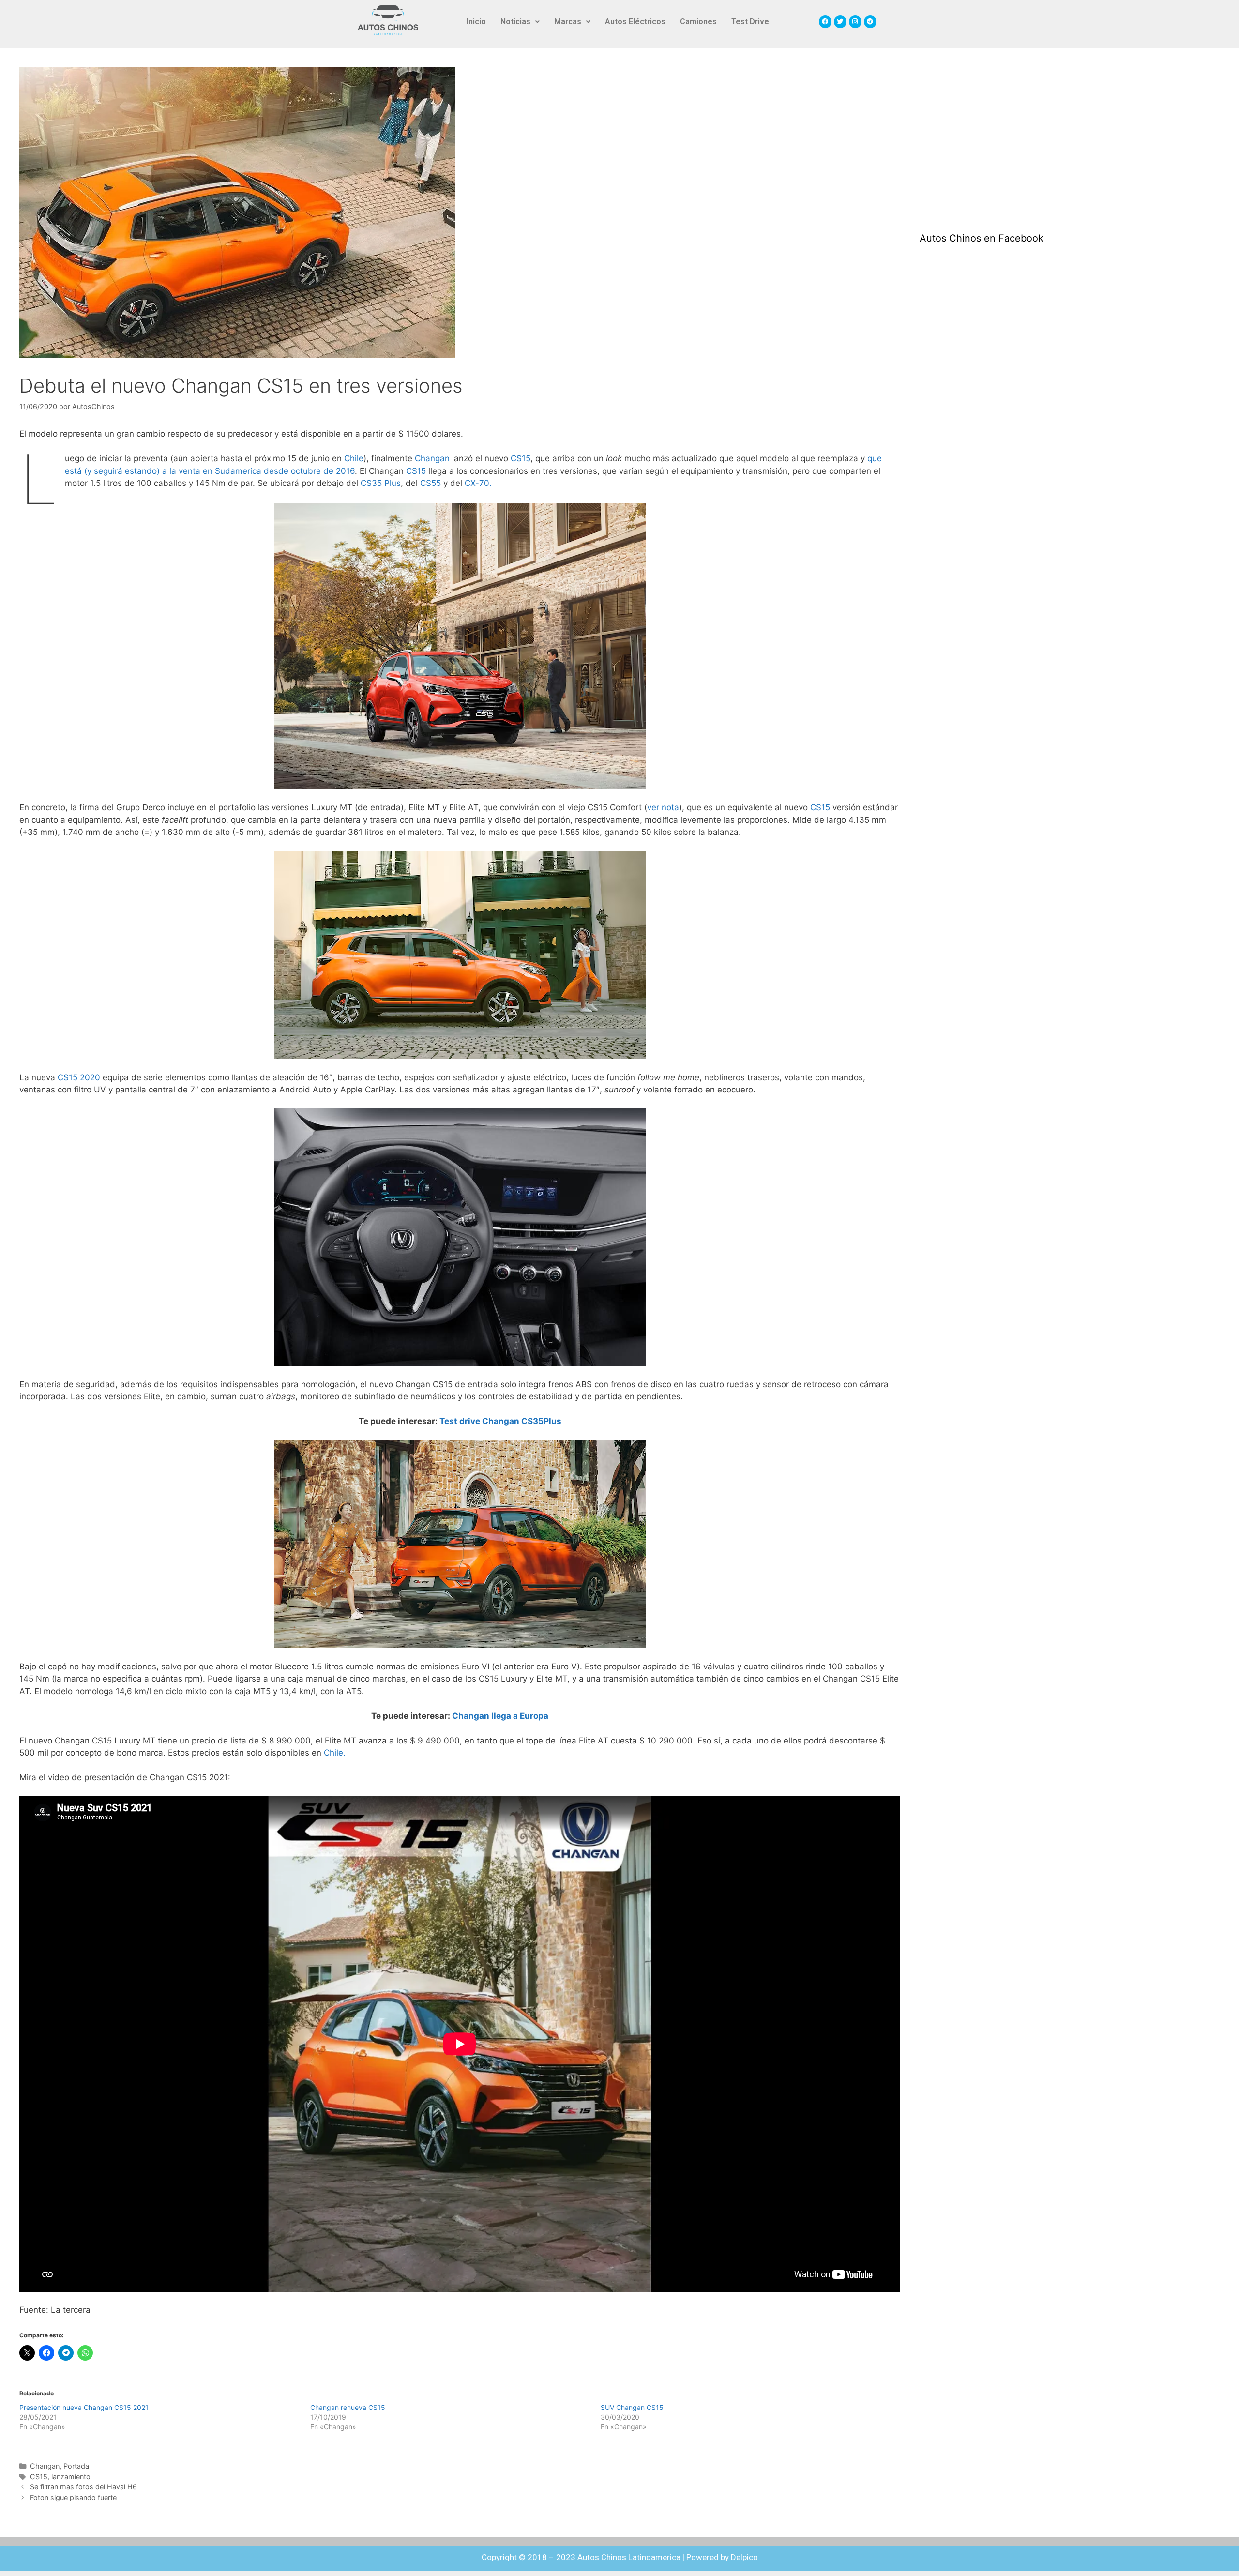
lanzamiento (71, 2477)
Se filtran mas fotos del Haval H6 (83, 2487)
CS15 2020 (79, 1077)
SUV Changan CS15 (632, 2407)
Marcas (568, 22)
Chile (354, 458)
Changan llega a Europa (500, 1716)
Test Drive (750, 22)
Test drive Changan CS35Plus (500, 1421)
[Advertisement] (992, 140)
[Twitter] (840, 22)
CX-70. (478, 483)
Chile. (335, 1753)
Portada (76, 2466)
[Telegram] (870, 22)
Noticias (515, 22)
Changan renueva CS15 (348, 2407)
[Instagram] (855, 22)
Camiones (698, 22)
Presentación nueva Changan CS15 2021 (84, 2407)
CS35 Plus (381, 483)
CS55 (431, 483)
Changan (432, 458)
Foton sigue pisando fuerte (73, 2497)
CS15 (519, 458)
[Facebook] (825, 22)
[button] (520, 22)
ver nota (663, 807)
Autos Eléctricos (635, 22)
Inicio (476, 22)
